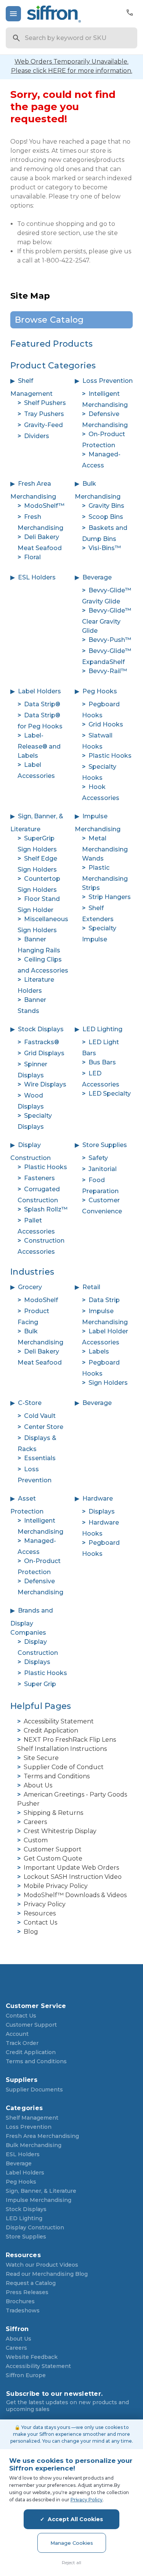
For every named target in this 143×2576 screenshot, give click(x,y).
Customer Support (53, 1849)
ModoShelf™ (44, 506)
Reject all (71, 2562)
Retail (91, 1287)
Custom (36, 1840)
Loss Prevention (108, 381)
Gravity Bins (106, 506)
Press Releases (27, 2292)
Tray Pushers (44, 414)
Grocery (30, 1287)
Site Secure (41, 1758)
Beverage (97, 577)
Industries (32, 1272)
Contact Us (40, 1922)
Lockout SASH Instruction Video (73, 1877)
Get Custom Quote (53, 1858)
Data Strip (104, 1300)
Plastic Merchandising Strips (105, 878)
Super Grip (40, 1684)
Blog (31, 1932)
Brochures (20, 2301)
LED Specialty (110, 1094)
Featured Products (51, 344)
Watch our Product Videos (42, 2265)
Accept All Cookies (75, 2519)
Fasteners (39, 1178)
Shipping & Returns (53, 1813)
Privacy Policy (45, 1904)
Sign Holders (108, 1383)
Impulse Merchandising (39, 2200)
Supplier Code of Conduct (64, 1767)
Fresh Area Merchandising (42, 2136)
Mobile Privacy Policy (56, 1886)
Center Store (44, 1427)
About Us (38, 1785)
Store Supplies (105, 1145)
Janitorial (103, 1169)
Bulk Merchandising (34, 2145)
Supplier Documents (34, 2090)
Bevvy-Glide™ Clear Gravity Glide (107, 621)
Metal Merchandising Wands (105, 848)
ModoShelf (41, 1300)
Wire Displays (45, 1084)
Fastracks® (42, 1042)
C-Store (30, 1403)
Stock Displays (41, 1029)
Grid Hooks (106, 724)
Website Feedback (32, 2357)
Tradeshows (23, 2310)
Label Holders (39, 691)
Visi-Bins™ (105, 548)
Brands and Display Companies (32, 1622)
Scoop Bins (106, 517)
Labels (99, 1351)
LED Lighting (102, 1029)
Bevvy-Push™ (110, 640)
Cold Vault (40, 1416)
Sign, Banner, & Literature (41, 2191)
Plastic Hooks (110, 756)
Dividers (37, 436)
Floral (32, 557)
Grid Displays (44, 1053)
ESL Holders (37, 577)
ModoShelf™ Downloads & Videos (75, 1895)
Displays (102, 1511)
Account (17, 2034)
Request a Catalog (31, 2283)
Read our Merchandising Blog (47, 2274)
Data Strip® (42, 704)
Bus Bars (102, 1062)
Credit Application (51, 1730)
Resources (40, 1913)
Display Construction (35, 2227)
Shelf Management (32, 2118)
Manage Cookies (72, 2543)
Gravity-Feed (43, 425)
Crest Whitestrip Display (60, 1831)
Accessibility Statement (59, 1721)
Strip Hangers (110, 897)
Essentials (40, 1458)
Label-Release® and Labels (39, 746)
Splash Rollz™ (46, 1209)
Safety (98, 1158)
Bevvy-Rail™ (108, 671)
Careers (35, 1822)
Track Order (22, 2043)
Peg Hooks (100, 691)
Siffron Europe (26, 2375)
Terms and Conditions (57, 1776)
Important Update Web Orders (71, 1868)
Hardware (98, 1498)
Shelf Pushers (45, 403)
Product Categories (53, 366)
